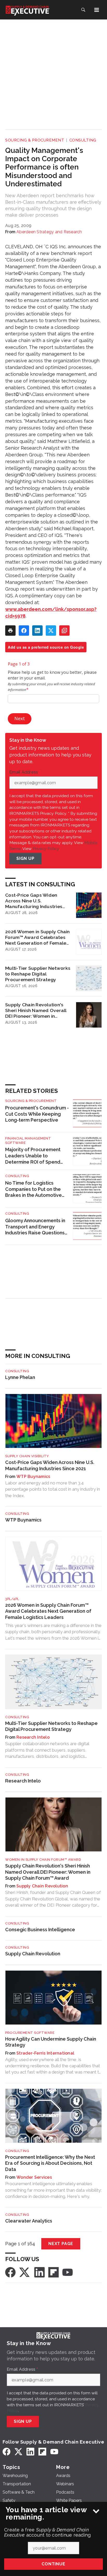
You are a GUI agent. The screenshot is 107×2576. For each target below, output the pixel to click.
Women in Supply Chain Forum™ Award (43, 1860)
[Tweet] (51, 631)
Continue (53, 2564)
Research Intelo (33, 1737)
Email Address (25, 772)
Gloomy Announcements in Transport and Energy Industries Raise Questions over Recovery (35, 1227)
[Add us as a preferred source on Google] (64, 631)
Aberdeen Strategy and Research (49, 232)
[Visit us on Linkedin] (39, 2272)
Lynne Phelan (20, 1377)
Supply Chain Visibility (27, 1456)
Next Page (61, 2244)
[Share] (24, 631)
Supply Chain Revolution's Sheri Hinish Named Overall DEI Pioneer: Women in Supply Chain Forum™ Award (37, 1010)
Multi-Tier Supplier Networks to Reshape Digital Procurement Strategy (38, 974)
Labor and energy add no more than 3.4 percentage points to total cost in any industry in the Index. (53, 1489)
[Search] (83, 10)
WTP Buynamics (33, 1477)
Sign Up (25, 858)
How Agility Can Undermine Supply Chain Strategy (51, 2042)
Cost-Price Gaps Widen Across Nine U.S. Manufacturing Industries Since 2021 (34, 901)
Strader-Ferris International (45, 2053)
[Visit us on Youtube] (68, 2272)
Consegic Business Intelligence (40, 1930)
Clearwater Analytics (29, 2221)
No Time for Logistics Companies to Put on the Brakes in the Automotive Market (34, 1189)
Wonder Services (34, 2177)
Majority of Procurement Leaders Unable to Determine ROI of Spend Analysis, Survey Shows (33, 1156)
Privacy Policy (46, 849)
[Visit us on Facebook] (10, 2272)
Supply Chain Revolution (42, 1886)
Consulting (83, 140)
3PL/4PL (12, 1599)
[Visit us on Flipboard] (53, 2272)
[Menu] (97, 10)
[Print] (10, 631)
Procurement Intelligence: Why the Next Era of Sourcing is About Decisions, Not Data (50, 2163)
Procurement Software (30, 2033)
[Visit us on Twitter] (25, 2272)
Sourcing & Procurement (35, 140)
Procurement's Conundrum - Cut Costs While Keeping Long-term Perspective (37, 1114)
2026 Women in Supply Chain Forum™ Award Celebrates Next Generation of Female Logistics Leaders (38, 937)
